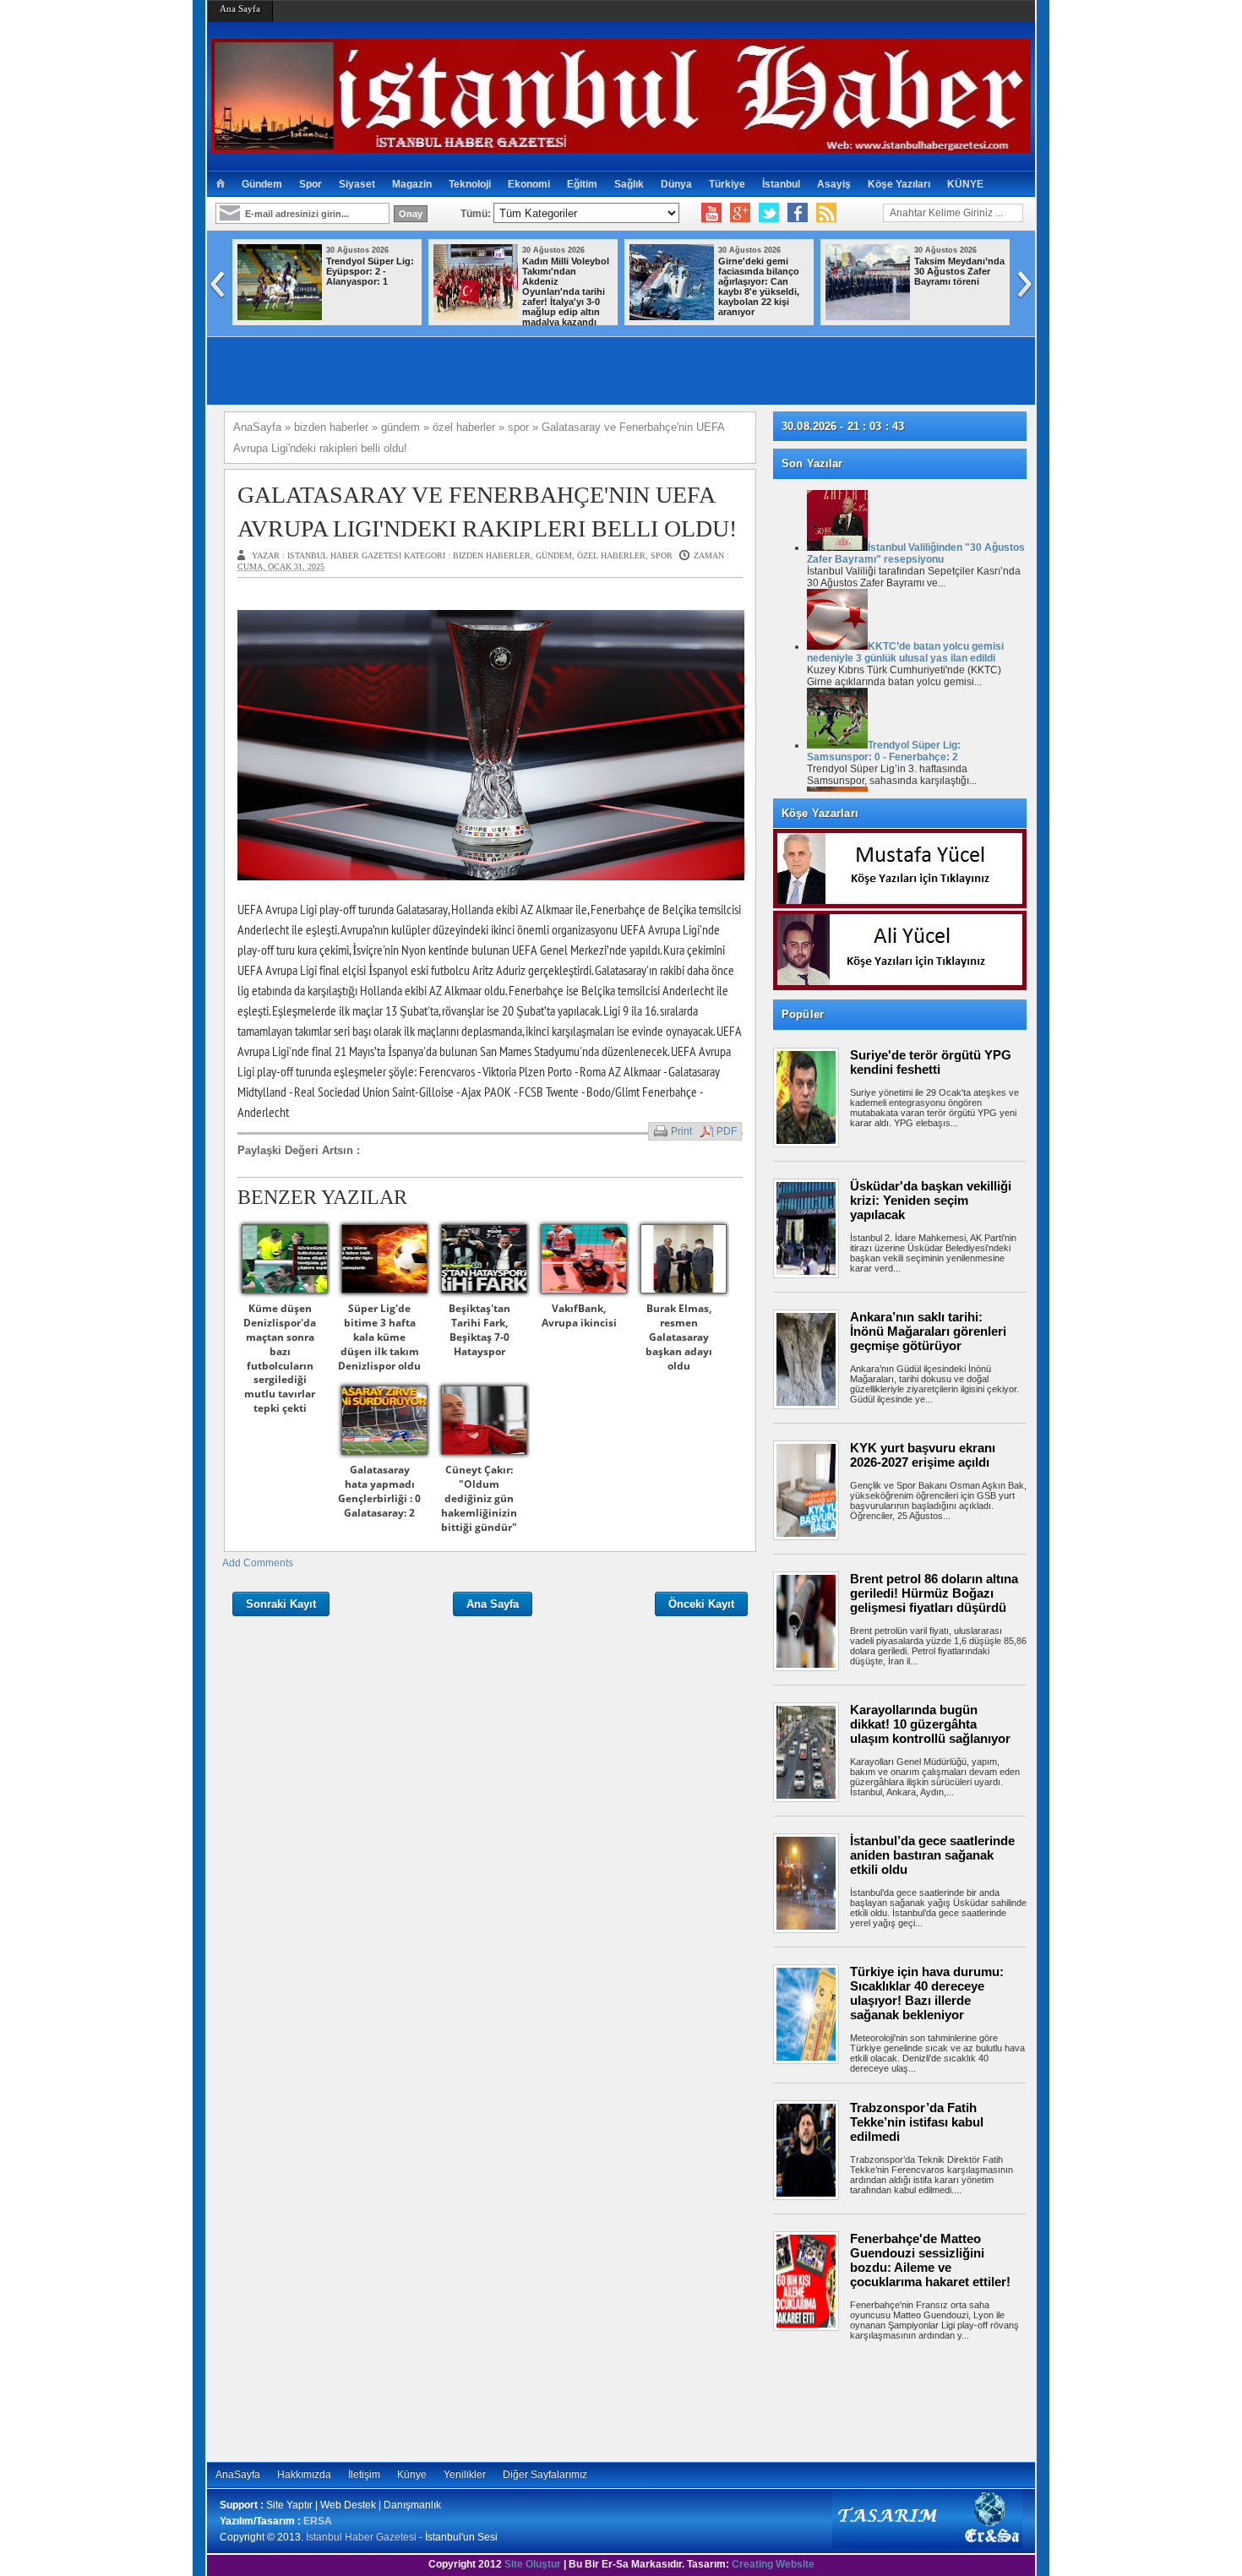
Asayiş (834, 184)
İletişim (364, 2475)
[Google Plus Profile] (740, 213)
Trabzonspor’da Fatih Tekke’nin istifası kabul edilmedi (917, 2122)
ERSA (318, 2521)
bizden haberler (492, 556)
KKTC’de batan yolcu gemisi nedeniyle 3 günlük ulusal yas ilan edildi (905, 652)
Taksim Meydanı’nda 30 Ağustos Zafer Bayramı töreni (959, 271)
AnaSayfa (238, 2475)
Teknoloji (470, 184)
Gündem (262, 184)
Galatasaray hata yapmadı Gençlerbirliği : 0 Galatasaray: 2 (379, 1491)
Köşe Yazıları (899, 184)
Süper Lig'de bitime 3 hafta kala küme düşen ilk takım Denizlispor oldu (379, 1337)
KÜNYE (965, 184)
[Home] (220, 184)
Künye (412, 2475)
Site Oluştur (533, 2564)
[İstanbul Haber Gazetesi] (621, 146)
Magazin (412, 184)
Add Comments (258, 1563)
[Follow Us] (769, 213)
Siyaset (357, 184)
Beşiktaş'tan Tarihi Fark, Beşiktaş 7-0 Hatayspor (479, 1329)
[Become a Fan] (798, 213)
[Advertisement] (908, 2399)
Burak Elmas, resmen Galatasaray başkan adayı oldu (679, 1337)
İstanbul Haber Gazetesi (361, 2537)
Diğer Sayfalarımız (545, 2475)
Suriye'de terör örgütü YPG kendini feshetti (931, 1062)
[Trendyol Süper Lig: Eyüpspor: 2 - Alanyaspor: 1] (280, 317)
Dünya (676, 184)
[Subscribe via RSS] (826, 213)
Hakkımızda (304, 2475)
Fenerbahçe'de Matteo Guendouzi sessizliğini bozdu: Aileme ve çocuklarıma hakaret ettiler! (930, 2260)
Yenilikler (465, 2475)
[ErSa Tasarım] (927, 2545)
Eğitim (582, 184)
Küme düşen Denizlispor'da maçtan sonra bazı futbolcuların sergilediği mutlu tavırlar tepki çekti (280, 1358)
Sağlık (629, 184)
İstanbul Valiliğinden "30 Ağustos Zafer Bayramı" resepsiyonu (916, 553)
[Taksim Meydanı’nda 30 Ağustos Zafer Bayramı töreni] (868, 317)
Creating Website (773, 2564)
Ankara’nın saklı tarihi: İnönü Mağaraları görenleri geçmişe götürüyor (928, 1331)
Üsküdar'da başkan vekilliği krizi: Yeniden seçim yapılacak (931, 1200)
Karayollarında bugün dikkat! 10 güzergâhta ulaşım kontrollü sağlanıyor (930, 1724)
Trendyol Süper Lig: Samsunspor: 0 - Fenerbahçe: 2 (884, 751)
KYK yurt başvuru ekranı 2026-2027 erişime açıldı (923, 1455)
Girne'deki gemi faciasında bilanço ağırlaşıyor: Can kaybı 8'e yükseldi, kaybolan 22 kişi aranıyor (759, 286)
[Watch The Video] (711, 213)
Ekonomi (529, 184)
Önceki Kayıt (701, 1604)
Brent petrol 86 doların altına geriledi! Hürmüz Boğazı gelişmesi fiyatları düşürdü (934, 1593)
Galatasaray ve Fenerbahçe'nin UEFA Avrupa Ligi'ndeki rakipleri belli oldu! (487, 511)
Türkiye (727, 184)
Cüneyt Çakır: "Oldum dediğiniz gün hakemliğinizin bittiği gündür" (479, 1498)
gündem (554, 556)
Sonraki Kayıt (281, 1604)
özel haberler (611, 556)
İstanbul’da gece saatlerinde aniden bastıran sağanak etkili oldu (932, 1855)
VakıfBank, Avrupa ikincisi (579, 1315)
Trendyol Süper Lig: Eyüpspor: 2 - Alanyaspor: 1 (370, 271)
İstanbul (781, 184)
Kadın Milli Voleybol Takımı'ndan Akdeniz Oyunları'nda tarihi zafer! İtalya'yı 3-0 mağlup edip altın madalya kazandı (566, 291)
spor (662, 556)
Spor (310, 184)
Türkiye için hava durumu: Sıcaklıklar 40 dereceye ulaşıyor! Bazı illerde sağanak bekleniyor (927, 1993)
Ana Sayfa (240, 8)
